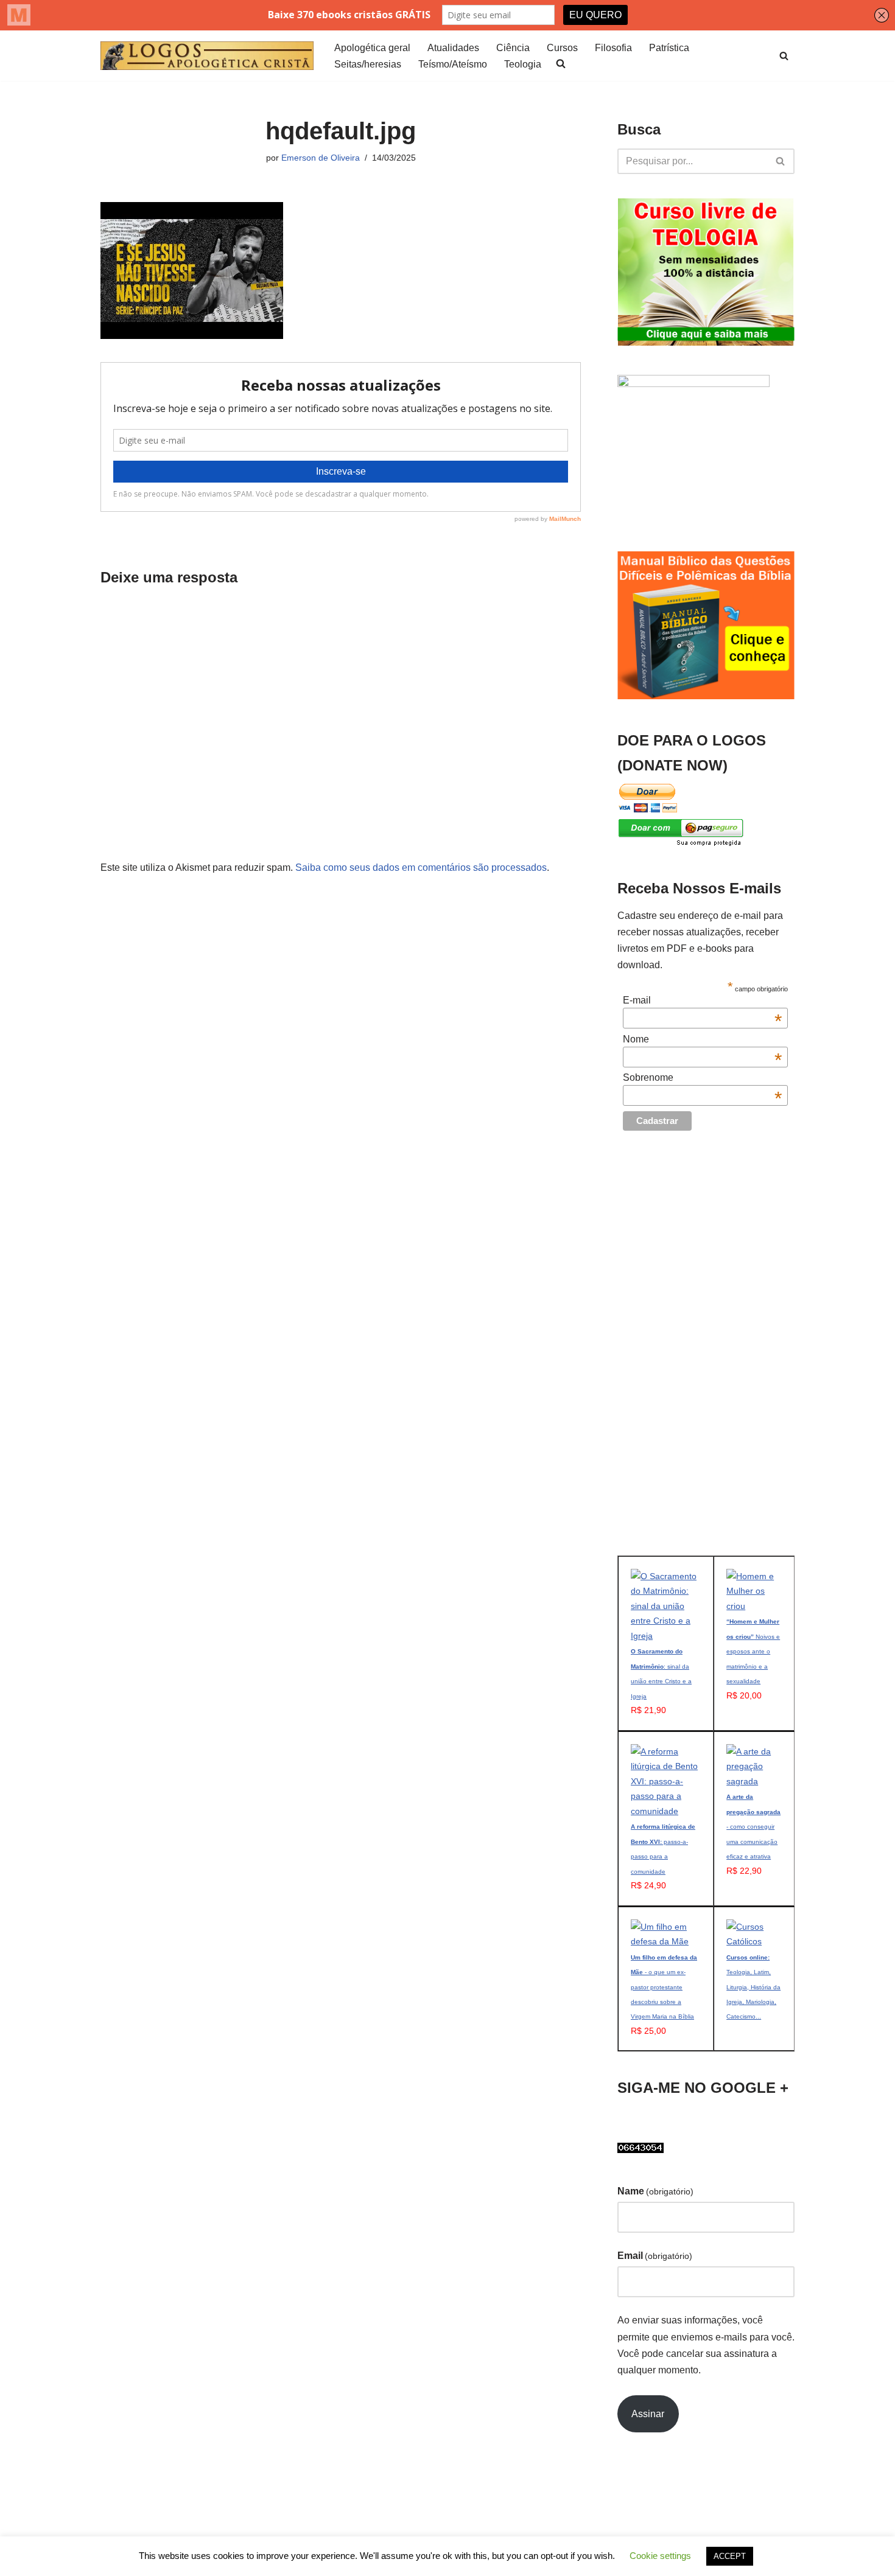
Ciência (513, 48)
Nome (702, 1039)
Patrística (669, 48)
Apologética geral (372, 48)
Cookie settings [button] (660, 2556)
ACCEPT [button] (730, 2556)
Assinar (648, 2414)
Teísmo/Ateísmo (453, 64)
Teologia (523, 64)
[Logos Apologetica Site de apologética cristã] (207, 56)
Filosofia (613, 48)
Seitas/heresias (368, 64)
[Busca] (784, 56)
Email (655, 2256)
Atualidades (453, 48)
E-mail (702, 1000)
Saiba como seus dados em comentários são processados (421, 867)
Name (655, 2191)
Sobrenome (702, 1078)
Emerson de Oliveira (321, 158)
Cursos (562, 48)
